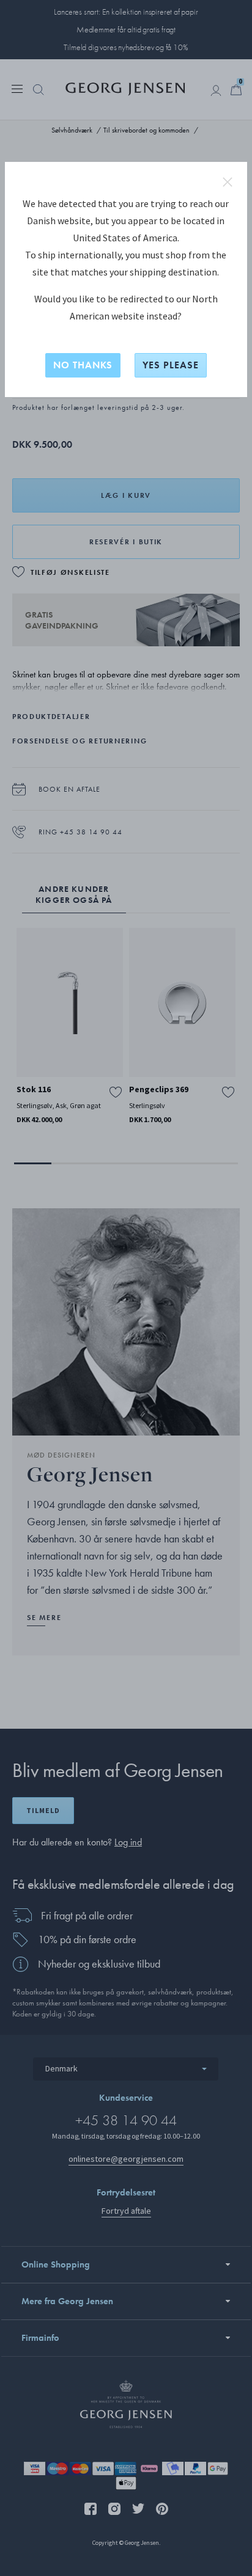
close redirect (228, 182)
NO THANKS (83, 365)
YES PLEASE (171, 365)
